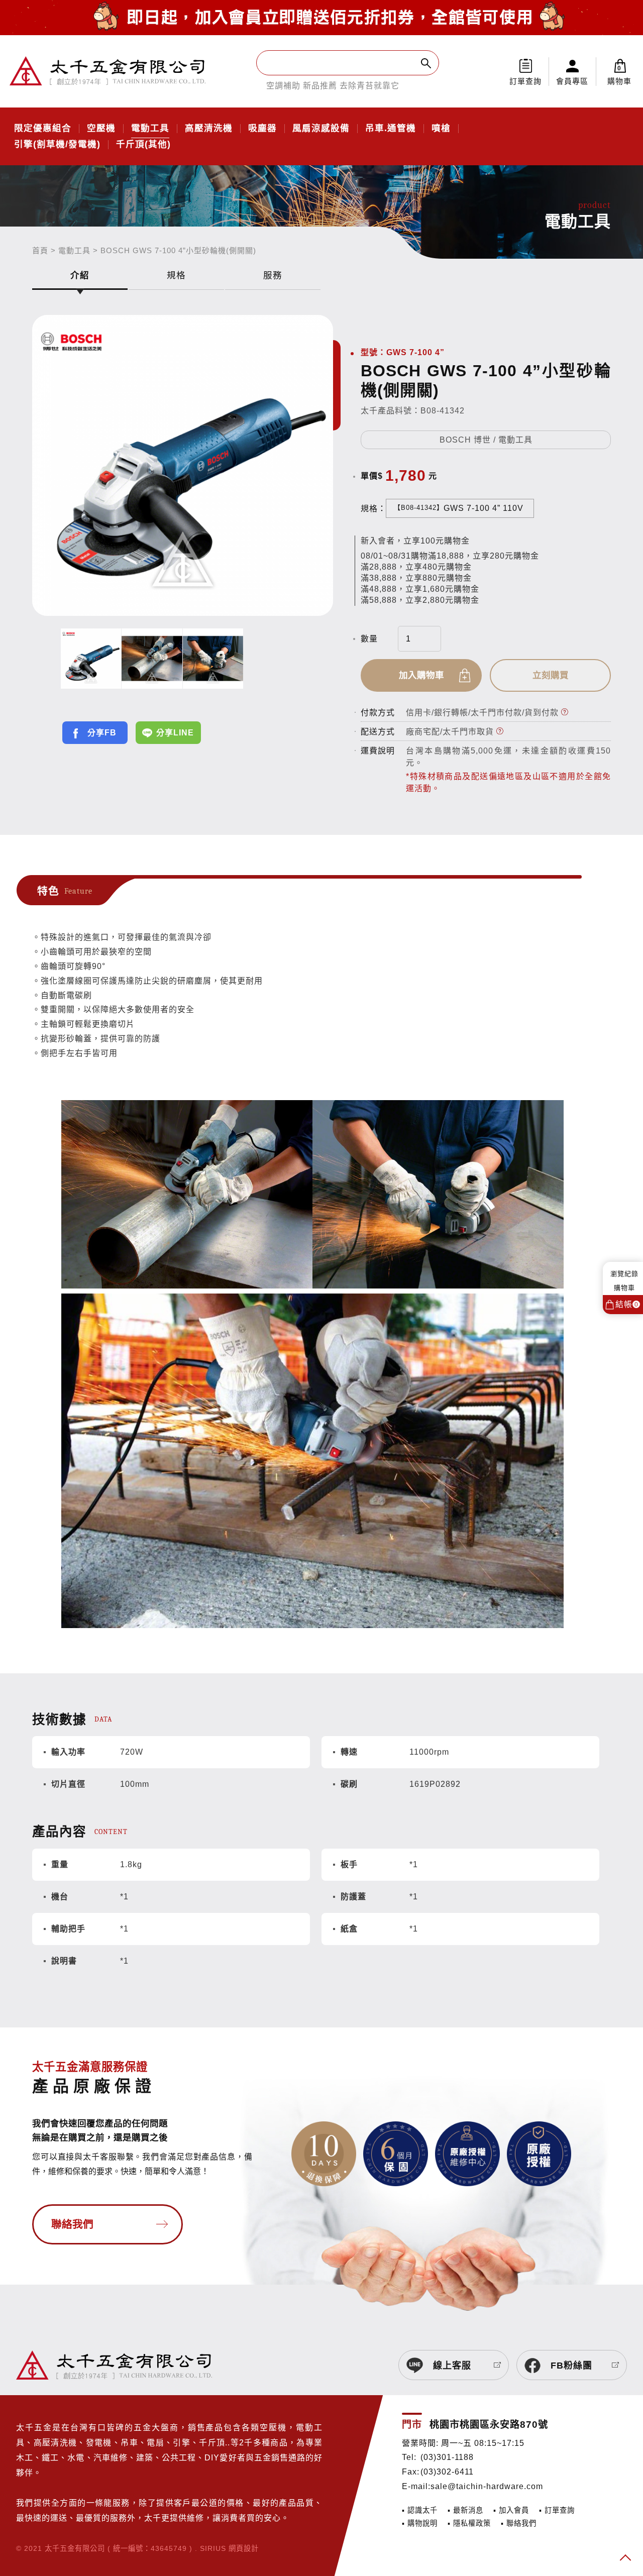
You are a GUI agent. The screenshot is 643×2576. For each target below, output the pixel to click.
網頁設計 (244, 2548)
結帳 (627, 1304)
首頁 (40, 250)
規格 (176, 275)
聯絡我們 (72, 2224)
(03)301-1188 (447, 2457)
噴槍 (441, 129)
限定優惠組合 (43, 129)
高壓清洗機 (209, 129)
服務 (273, 275)
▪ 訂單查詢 (557, 2510)
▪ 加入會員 (511, 2510)
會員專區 (572, 81)
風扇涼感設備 (321, 129)
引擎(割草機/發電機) (57, 145)
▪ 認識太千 (420, 2510)
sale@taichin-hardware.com (487, 2486)
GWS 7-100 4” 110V (459, 508)
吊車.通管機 (391, 129)
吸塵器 (262, 129)
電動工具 (150, 129)
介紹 (80, 275)
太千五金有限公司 (108, 71)
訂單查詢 (525, 81)
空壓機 (101, 129)
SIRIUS (213, 2548)
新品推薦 (320, 86)
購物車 (619, 75)
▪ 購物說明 (420, 2523)
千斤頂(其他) (143, 145)
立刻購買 (551, 675)
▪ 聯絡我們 (519, 2523)
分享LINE (175, 733)
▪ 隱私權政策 (469, 2523)
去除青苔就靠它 (369, 86)
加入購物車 (421, 675)
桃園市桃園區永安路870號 (489, 2425)
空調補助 (283, 86)
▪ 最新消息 (465, 2510)
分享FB (102, 733)
